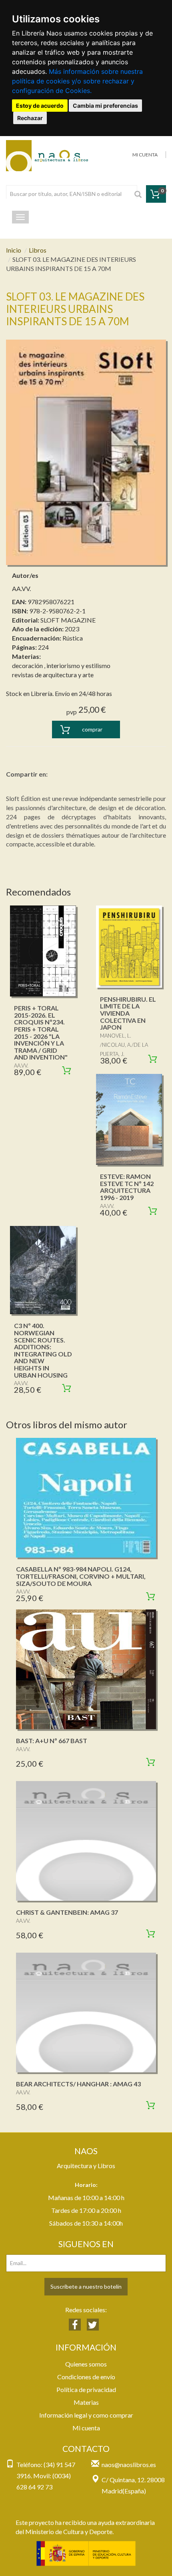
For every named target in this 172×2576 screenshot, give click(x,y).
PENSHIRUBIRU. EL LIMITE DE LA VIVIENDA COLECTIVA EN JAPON (128, 1013)
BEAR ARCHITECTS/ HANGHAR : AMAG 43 (78, 2084)
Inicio (14, 250)
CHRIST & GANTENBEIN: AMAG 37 (67, 1912)
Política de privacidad (86, 2389)
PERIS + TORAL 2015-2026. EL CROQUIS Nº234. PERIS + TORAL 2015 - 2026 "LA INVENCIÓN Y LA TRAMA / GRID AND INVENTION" (41, 1032)
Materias (86, 2402)
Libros (38, 250)
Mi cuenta (86, 2428)
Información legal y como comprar (86, 2415)
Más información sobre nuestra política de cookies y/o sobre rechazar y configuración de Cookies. (77, 81)
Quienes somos (86, 2364)
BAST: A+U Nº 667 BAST (52, 1741)
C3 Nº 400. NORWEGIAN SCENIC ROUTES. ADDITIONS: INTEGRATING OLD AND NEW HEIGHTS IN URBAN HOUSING (43, 1350)
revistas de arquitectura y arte (53, 675)
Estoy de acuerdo (40, 106)
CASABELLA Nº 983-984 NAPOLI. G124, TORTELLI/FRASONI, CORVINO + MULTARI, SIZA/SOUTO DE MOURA (81, 1576)
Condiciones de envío (86, 2377)
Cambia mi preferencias (105, 106)
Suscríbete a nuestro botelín (86, 2286)
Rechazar (30, 118)
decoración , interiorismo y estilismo (61, 665)
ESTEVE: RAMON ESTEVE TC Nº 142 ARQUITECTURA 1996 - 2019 (127, 1187)
